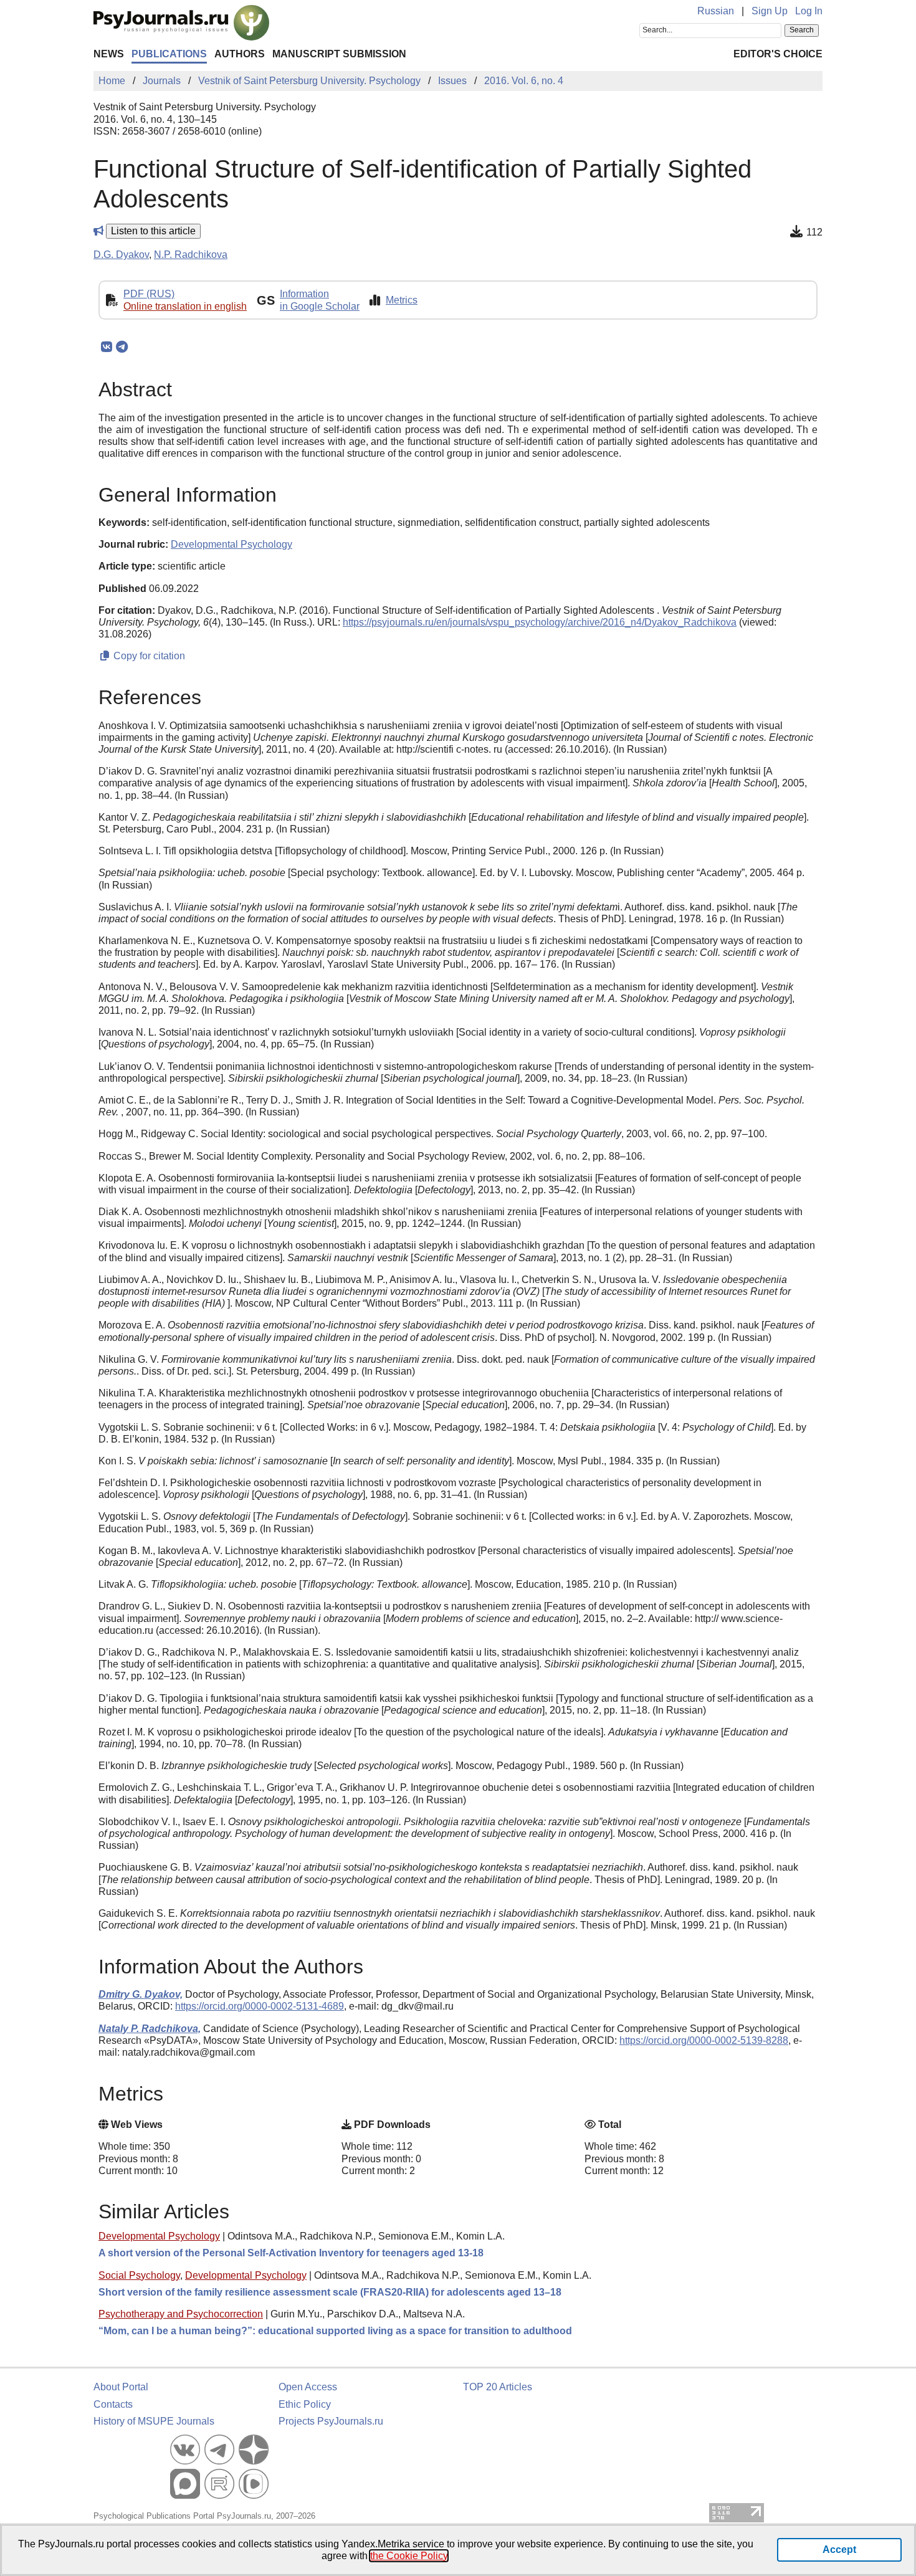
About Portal (121, 2387)
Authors (240, 54)
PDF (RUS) (149, 294)
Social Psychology (139, 2275)
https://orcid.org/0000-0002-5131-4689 (260, 2006)
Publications (169, 54)
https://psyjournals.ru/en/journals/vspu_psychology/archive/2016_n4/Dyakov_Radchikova (540, 622)
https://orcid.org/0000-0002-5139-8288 (704, 2040)
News (109, 54)
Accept (839, 2550)
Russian (716, 11)
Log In (809, 11)
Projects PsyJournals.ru (331, 2421)
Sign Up (770, 11)
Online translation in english (185, 306)
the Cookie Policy (409, 2556)
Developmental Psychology (159, 2236)
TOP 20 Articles (498, 2387)
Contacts (113, 2404)
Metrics (402, 300)
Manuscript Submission (339, 54)
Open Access (308, 2387)
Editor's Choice (778, 54)
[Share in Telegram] (122, 347)
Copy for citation (148, 656)
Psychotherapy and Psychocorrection (181, 2314)
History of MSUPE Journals (154, 2421)
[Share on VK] (106, 347)
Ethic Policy (305, 2404)
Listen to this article (153, 231)
